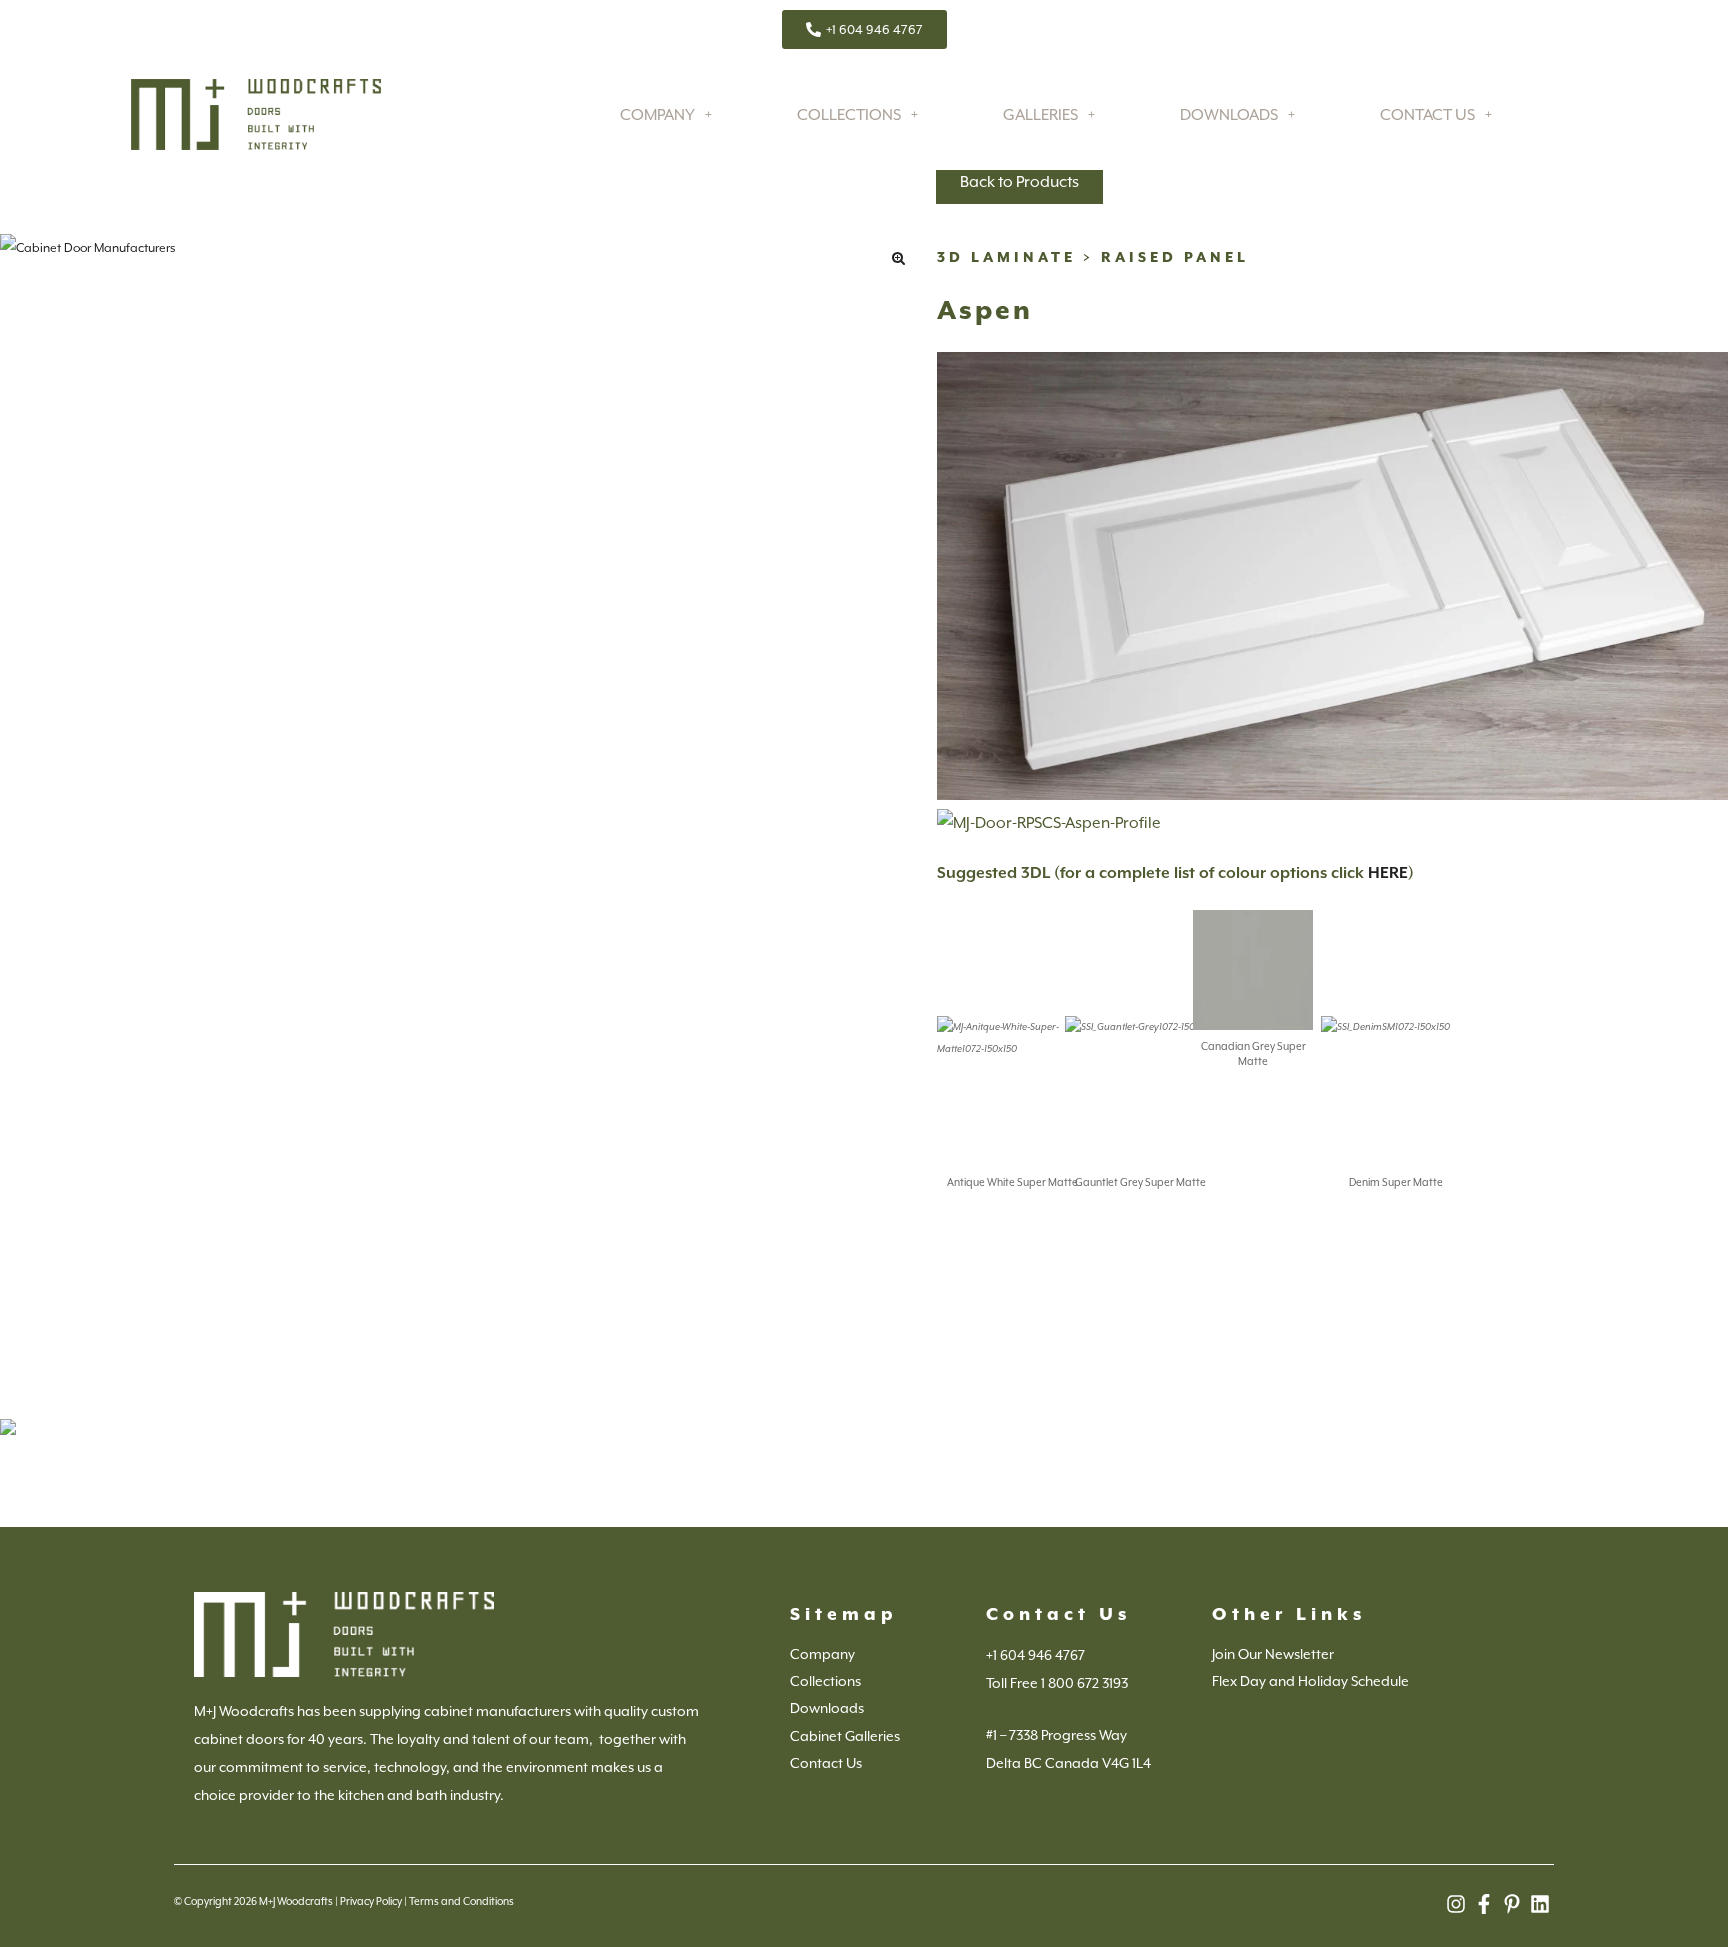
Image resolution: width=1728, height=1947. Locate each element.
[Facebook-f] (1484, 1904)
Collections (849, 115)
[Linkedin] (1540, 1904)
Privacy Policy (371, 1901)
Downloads (1229, 115)
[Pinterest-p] (1512, 1904)
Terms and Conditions (461, 1901)
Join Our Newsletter (1273, 1654)
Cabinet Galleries (845, 1736)
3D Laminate (1006, 257)
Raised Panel (1175, 257)
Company (657, 115)
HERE (1388, 873)
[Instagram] (1456, 1904)
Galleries (1040, 115)
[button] (898, 258)
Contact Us (1427, 115)
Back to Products (1019, 182)
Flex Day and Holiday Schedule (1310, 1681)
